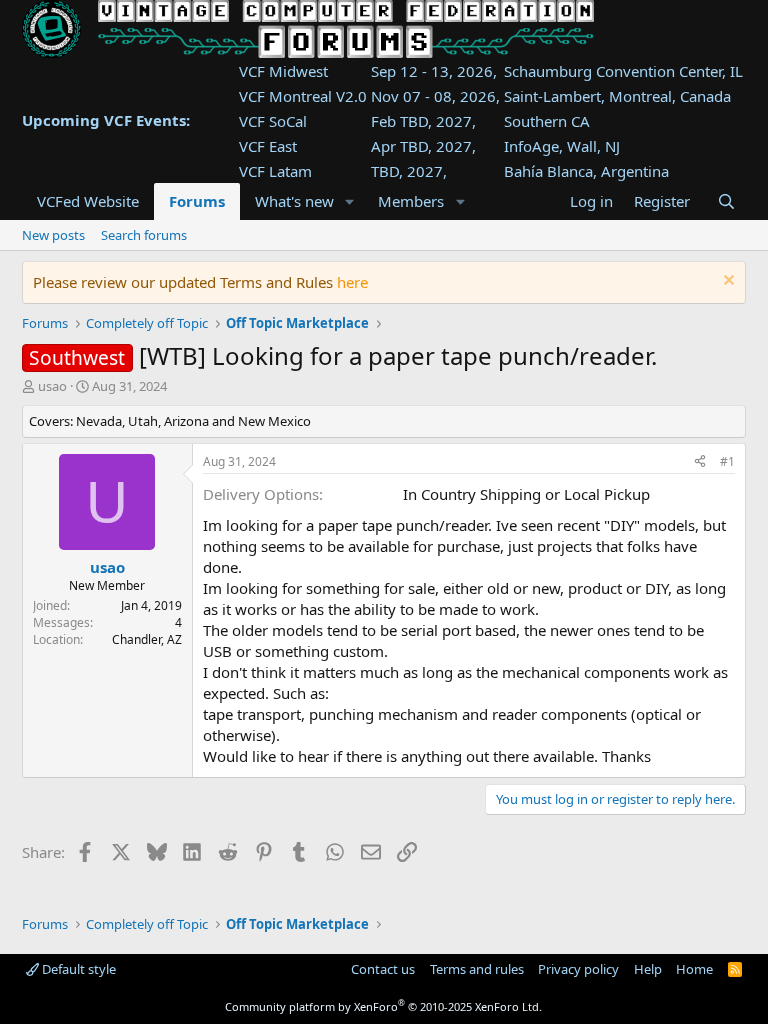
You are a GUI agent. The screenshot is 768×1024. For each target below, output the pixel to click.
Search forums (144, 235)
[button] (349, 201)
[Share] (700, 462)
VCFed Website (88, 201)
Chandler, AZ (147, 639)
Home (694, 969)
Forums (197, 201)
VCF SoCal (273, 121)
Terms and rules (477, 969)
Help (648, 969)
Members (411, 201)
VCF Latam (275, 171)
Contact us (383, 969)
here (352, 282)
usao (52, 386)
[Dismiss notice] (726, 282)
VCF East (268, 146)
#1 (727, 461)
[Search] (726, 201)
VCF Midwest (283, 71)
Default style (77, 969)
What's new (294, 201)
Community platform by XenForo (383, 1006)
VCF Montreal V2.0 (303, 96)
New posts (53, 235)
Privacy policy (578, 969)
